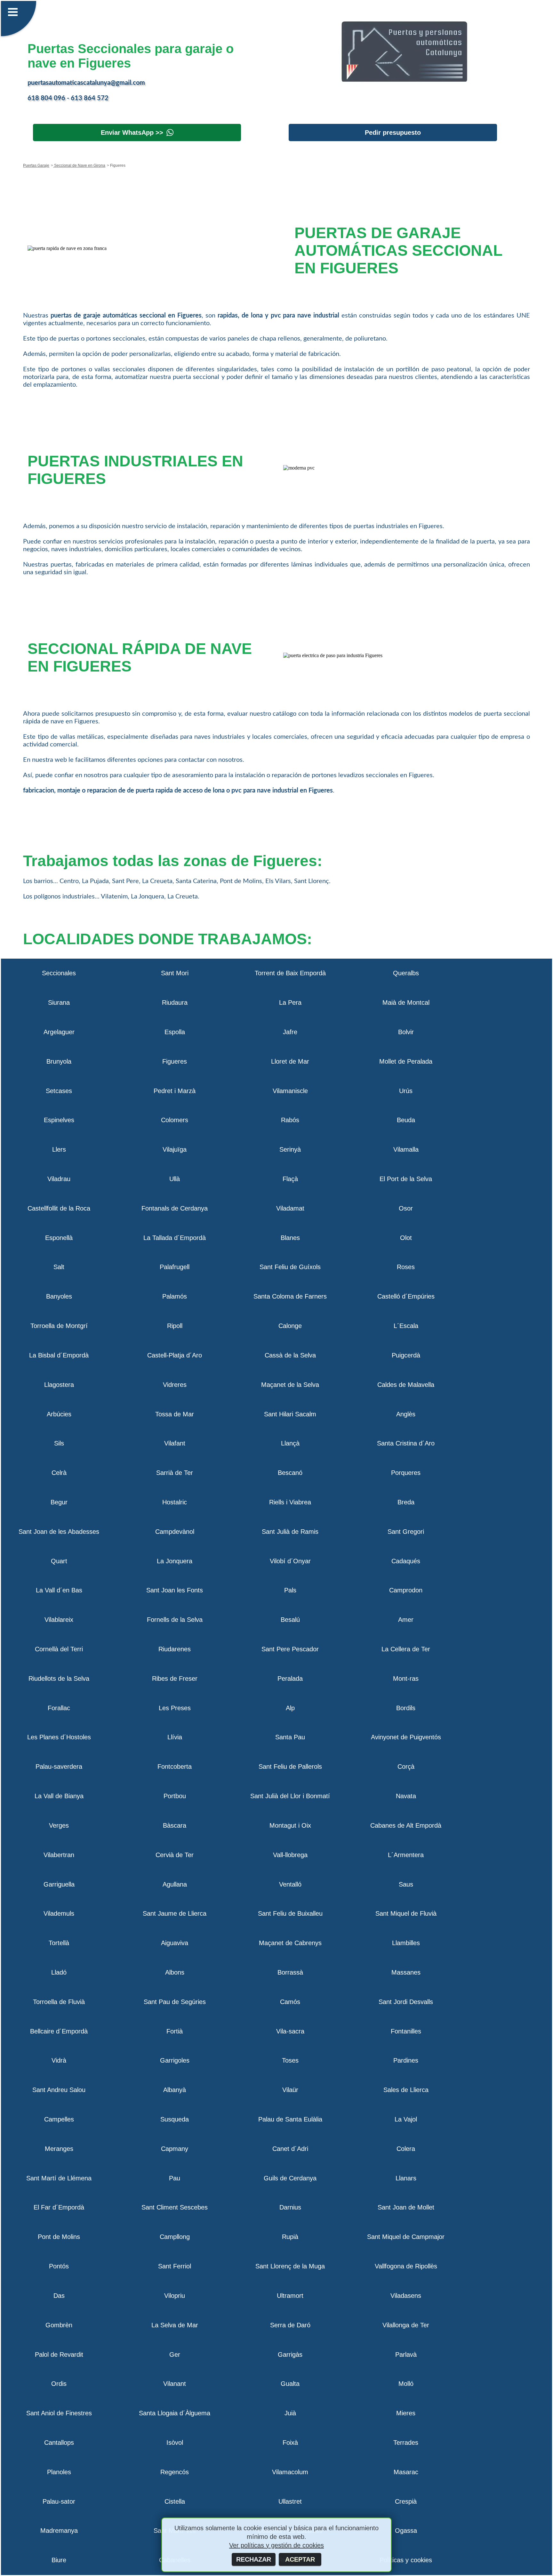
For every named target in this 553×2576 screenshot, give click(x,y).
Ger (175, 2355)
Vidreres (175, 1385)
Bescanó (290, 1473)
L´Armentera (406, 1855)
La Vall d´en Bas (59, 1590)
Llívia (175, 1737)
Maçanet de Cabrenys (290, 1943)
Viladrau (59, 1179)
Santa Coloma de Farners (290, 1296)
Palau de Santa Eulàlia (290, 2119)
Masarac (406, 2472)
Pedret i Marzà (175, 1091)
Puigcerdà (406, 1355)
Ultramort (290, 2296)
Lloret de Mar (290, 1061)
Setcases (59, 1091)
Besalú (290, 1620)
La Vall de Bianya (59, 1796)
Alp (290, 1708)
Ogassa (406, 2531)
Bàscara (175, 1825)
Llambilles (406, 1943)
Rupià (290, 2237)
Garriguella (59, 1884)
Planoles (59, 2472)
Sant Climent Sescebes (175, 2207)
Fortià (175, 2031)
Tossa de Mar (175, 1414)
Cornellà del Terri (59, 1649)
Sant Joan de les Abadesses (59, 1532)
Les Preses (175, 1708)
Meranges (59, 2149)
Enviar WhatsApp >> (132, 133)
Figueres (175, 1061)
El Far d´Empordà (59, 2207)
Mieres (406, 2413)
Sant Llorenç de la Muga (290, 2266)
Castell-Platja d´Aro (175, 1355)
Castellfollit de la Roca (59, 1208)
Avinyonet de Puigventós (406, 1737)
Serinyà (290, 1149)
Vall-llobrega (290, 1855)
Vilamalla (406, 1149)
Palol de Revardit (59, 2355)
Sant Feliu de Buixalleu (290, 1913)
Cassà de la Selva (290, 1355)
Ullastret (290, 2501)
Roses (406, 1267)
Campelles (59, 2119)
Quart (59, 1561)
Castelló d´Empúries (406, 1296)
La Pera (290, 1002)
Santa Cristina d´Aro (406, 1443)
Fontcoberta (175, 1767)
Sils (59, 1443)
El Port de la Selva (406, 1179)
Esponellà (59, 1238)
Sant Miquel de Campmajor (406, 2237)
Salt (59, 1267)
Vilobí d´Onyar (290, 1561)
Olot (406, 1238)
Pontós (59, 2266)
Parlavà (406, 2355)
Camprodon (406, 1590)
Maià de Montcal (406, 1002)
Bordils (406, 1708)
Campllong (175, 2237)
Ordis (59, 2384)
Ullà (175, 1179)
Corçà (406, 1767)
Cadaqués (406, 1561)
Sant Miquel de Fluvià (406, 1913)
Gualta (290, 2384)
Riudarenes (175, 1649)
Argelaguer (59, 1032)
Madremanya (59, 2531)
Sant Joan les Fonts (175, 1590)
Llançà (290, 1443)
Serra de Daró (290, 2325)
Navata (406, 1796)
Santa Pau (290, 1737)
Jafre (290, 1032)
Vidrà (59, 2060)
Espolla (175, 1032)
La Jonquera (175, 1561)
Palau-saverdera (59, 1767)
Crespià (406, 2501)
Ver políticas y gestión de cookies (276, 2545)
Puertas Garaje (36, 165)
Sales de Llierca (406, 2090)
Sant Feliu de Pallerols (290, 1767)
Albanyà (175, 2090)
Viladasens (406, 2296)
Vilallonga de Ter (406, 2325)
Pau (175, 2178)
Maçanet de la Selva (290, 1385)
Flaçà (290, 1179)
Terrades (406, 2443)
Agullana (175, 1884)
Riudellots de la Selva (59, 1678)
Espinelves (59, 1120)
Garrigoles (175, 2060)
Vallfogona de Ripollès (406, 2266)
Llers (59, 1149)
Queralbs (406, 973)
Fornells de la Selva (175, 1620)
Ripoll (175, 1326)
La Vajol (406, 2119)
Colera (406, 2149)
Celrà (59, 1473)
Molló (406, 2384)
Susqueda (175, 2119)
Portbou (175, 1796)
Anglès (406, 1414)
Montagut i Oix (290, 1825)
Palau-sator (59, 2501)
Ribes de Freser (175, 1678)
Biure (59, 2560)
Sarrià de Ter (175, 1473)
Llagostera (59, 1385)
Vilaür (290, 2090)
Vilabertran (59, 1855)
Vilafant (175, 1443)
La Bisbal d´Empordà (59, 1355)
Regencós (175, 2472)
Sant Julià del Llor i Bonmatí (290, 1796)
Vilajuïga (175, 1149)
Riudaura (175, 1002)
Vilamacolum (290, 2472)
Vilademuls (59, 1913)
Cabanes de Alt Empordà (406, 1825)
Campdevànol (175, 1532)
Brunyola (59, 1061)
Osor (406, 1208)
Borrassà (290, 1972)
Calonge (290, 1326)
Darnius (290, 2207)
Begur (59, 1502)
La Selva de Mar (175, 2325)
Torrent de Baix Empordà (290, 973)
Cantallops (59, 2443)
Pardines (406, 2060)
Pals (290, 1590)
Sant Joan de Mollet (406, 2207)
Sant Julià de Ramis (290, 1532)
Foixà (290, 2443)
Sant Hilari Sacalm (290, 1414)
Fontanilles (406, 2031)
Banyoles (59, 1296)
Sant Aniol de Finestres (59, 2413)
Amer (406, 1620)
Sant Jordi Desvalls (406, 2002)
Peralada (290, 1678)
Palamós (175, 1296)
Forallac (59, 1708)
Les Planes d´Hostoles (59, 1737)
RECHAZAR (254, 2559)
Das (59, 2296)
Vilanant (175, 2384)
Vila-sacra (290, 2031)
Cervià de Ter (175, 1855)
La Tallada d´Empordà (175, 1238)
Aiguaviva (175, 1943)
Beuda (406, 1120)
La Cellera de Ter (406, 1649)
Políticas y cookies (406, 2560)
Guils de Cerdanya (290, 2178)
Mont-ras (406, 1678)
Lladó (59, 1972)
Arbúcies (59, 1414)
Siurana (59, 1002)
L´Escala (406, 1326)
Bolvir (406, 1032)
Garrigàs (290, 2355)
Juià (290, 2413)
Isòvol (175, 2443)
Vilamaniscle (290, 1091)
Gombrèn (59, 2325)
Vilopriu (175, 2296)
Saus (406, 1884)
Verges (59, 1825)
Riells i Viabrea (290, 1502)
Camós (290, 2002)
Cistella (175, 2501)
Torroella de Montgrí (59, 1326)
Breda (406, 1502)
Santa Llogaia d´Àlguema (175, 2413)
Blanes (290, 1238)
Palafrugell (175, 1267)
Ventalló (290, 1884)
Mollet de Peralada (406, 1061)
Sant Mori (175, 973)
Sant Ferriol (175, 2266)
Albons (175, 1972)
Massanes (406, 1972)
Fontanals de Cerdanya (175, 1208)
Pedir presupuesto (393, 133)
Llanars (406, 2178)
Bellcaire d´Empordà (59, 2031)
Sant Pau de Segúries (175, 2002)
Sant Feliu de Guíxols (290, 1267)
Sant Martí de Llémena (59, 2178)
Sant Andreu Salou (59, 2090)
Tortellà (59, 1943)
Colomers (175, 1120)
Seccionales (59, 973)
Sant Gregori (406, 1532)
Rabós (290, 1120)
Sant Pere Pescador (290, 1649)
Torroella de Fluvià (59, 2002)
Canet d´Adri (290, 2149)
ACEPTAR (300, 2559)
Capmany (175, 2149)
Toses (290, 2060)
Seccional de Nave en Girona (79, 165)
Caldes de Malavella (406, 1385)
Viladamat (290, 1208)
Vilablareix (59, 1620)
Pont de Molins (59, 2237)
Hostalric (175, 1502)
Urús (406, 1091)
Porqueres (406, 1473)
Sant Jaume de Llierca (175, 1913)
